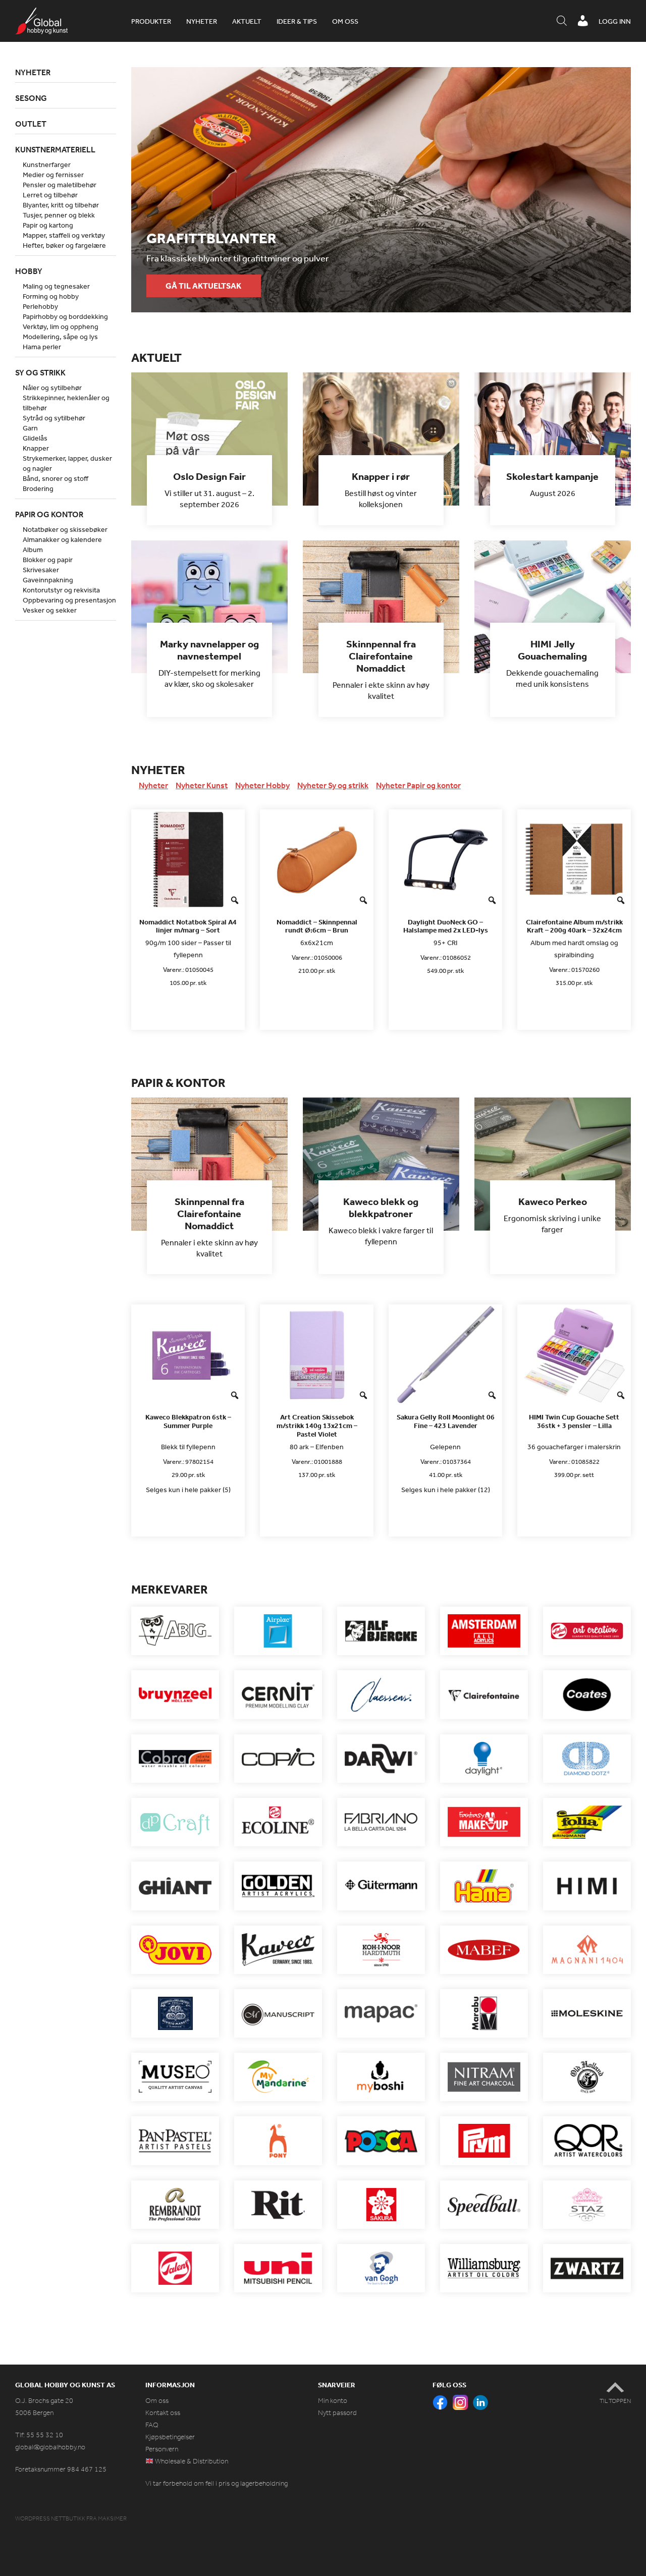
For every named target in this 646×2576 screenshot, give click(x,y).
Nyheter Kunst (202, 785)
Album (33, 550)
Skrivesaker (41, 570)
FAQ (152, 2425)
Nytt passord (337, 2413)
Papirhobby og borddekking (65, 316)
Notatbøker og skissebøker (65, 529)
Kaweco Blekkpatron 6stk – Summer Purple (188, 1421)
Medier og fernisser (53, 175)
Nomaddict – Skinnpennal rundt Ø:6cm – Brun (317, 926)
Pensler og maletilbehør (60, 185)
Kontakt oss (163, 2413)
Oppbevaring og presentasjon (69, 600)
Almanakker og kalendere (62, 539)
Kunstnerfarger (47, 165)
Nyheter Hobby (262, 785)
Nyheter (202, 21)
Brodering (38, 488)
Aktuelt (247, 21)
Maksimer (112, 2518)
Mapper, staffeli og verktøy (64, 235)
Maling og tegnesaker (56, 286)
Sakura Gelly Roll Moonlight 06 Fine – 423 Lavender (446, 1421)
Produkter (151, 21)
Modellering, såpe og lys (60, 337)
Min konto (333, 2401)
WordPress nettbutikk (50, 2518)
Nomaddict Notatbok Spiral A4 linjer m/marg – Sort (188, 926)
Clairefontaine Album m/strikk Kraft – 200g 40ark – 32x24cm (574, 926)
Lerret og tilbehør (50, 195)
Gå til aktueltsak (203, 286)
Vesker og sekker (50, 610)
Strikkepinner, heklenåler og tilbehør (66, 403)
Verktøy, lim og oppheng (61, 326)
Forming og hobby (51, 296)
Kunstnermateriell (55, 149)
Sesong (31, 98)
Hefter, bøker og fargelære (64, 245)
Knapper (36, 448)
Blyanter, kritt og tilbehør (61, 205)
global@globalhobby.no (50, 2447)
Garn (30, 428)
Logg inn (615, 21)
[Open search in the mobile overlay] (562, 21)
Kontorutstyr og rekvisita (61, 590)
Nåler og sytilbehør (52, 388)
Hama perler (42, 347)
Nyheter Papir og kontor (418, 785)
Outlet (31, 124)
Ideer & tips (297, 21)
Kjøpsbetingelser (170, 2437)
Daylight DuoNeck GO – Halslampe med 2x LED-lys (446, 926)
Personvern (162, 2449)
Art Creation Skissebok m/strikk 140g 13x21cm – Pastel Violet (317, 1426)
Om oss (345, 21)
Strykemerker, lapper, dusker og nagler (67, 463)
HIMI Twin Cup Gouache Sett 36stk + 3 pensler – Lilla (574, 1421)
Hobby (29, 271)
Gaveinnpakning (48, 580)
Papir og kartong (48, 225)
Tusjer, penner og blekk (59, 215)
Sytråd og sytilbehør (54, 418)
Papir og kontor (49, 514)
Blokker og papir (48, 560)
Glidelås (35, 438)
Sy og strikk (40, 372)
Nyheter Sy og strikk (333, 785)
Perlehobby (40, 306)
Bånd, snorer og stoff (56, 478)
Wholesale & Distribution (191, 2461)
